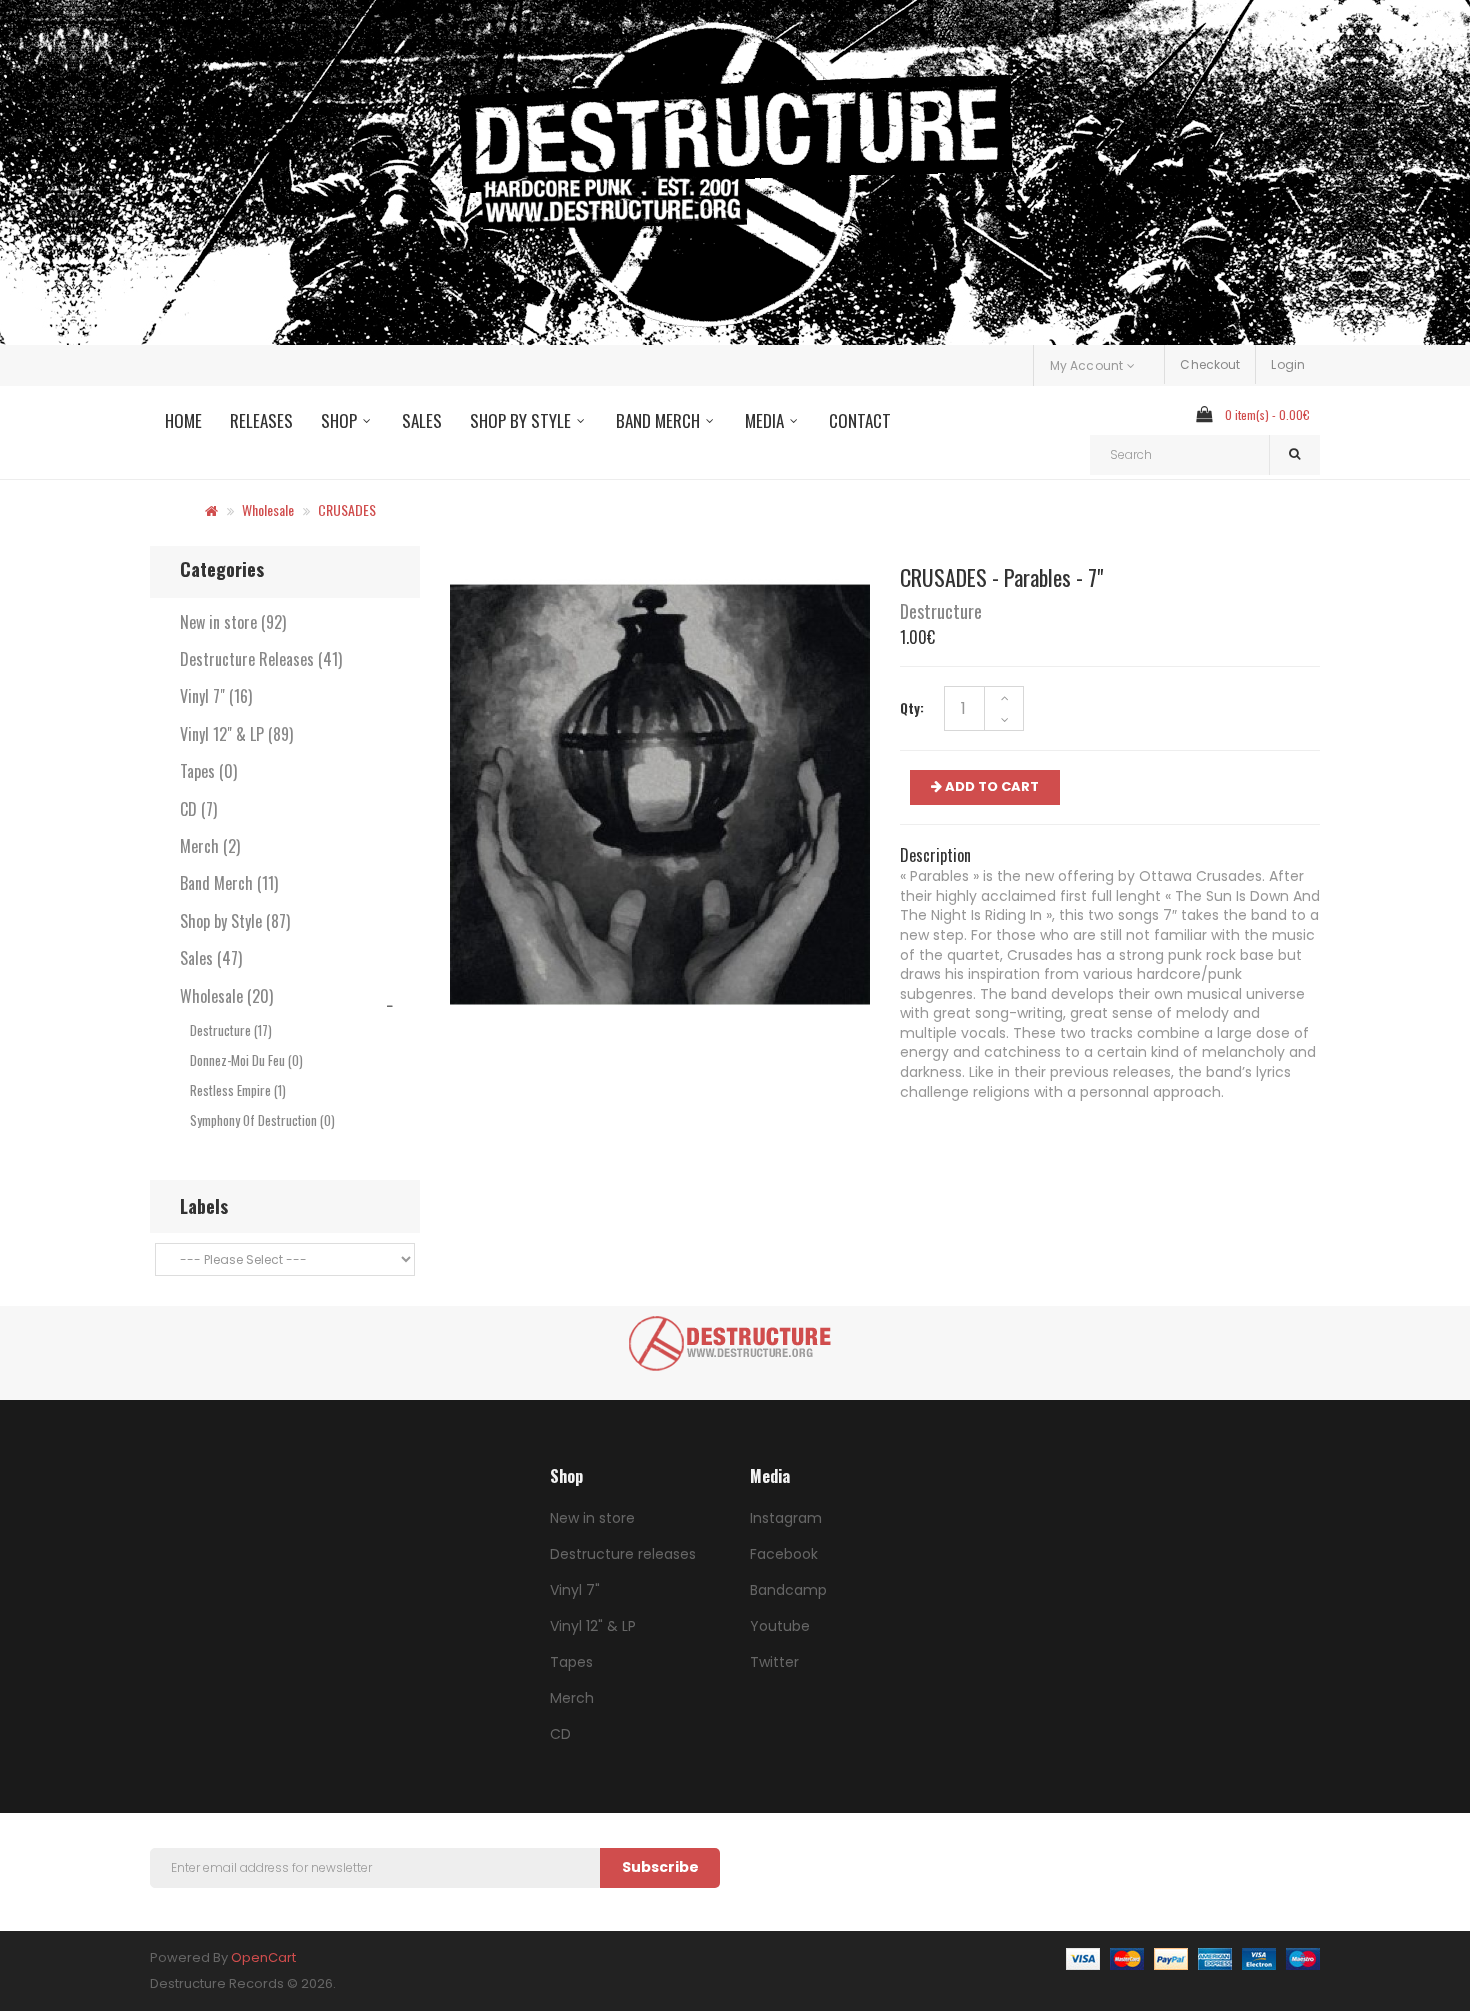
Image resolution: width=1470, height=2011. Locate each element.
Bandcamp (788, 1590)
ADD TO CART (990, 786)
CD (560, 1734)
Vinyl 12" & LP (593, 1626)
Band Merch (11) (229, 883)
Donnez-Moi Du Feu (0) (246, 1060)
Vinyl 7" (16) (216, 696)
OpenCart (263, 1957)
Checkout (1210, 364)
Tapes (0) (208, 771)
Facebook (784, 1554)
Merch (572, 1698)
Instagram (786, 1518)
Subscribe (660, 1867)
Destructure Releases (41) (261, 659)
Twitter (774, 1662)
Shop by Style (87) (235, 921)
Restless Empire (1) (238, 1090)
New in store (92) (233, 622)
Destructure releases (623, 1554)
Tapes (571, 1662)
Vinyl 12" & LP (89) (236, 734)
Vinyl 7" (575, 1590)
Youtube (780, 1626)
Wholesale (268, 509)
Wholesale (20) (226, 996)
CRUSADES (347, 509)
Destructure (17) (231, 1030)
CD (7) (198, 809)
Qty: (912, 708)
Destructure (941, 611)
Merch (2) (210, 846)
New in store (592, 1518)
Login (1288, 364)
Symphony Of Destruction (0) (262, 1120)
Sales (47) (211, 958)
